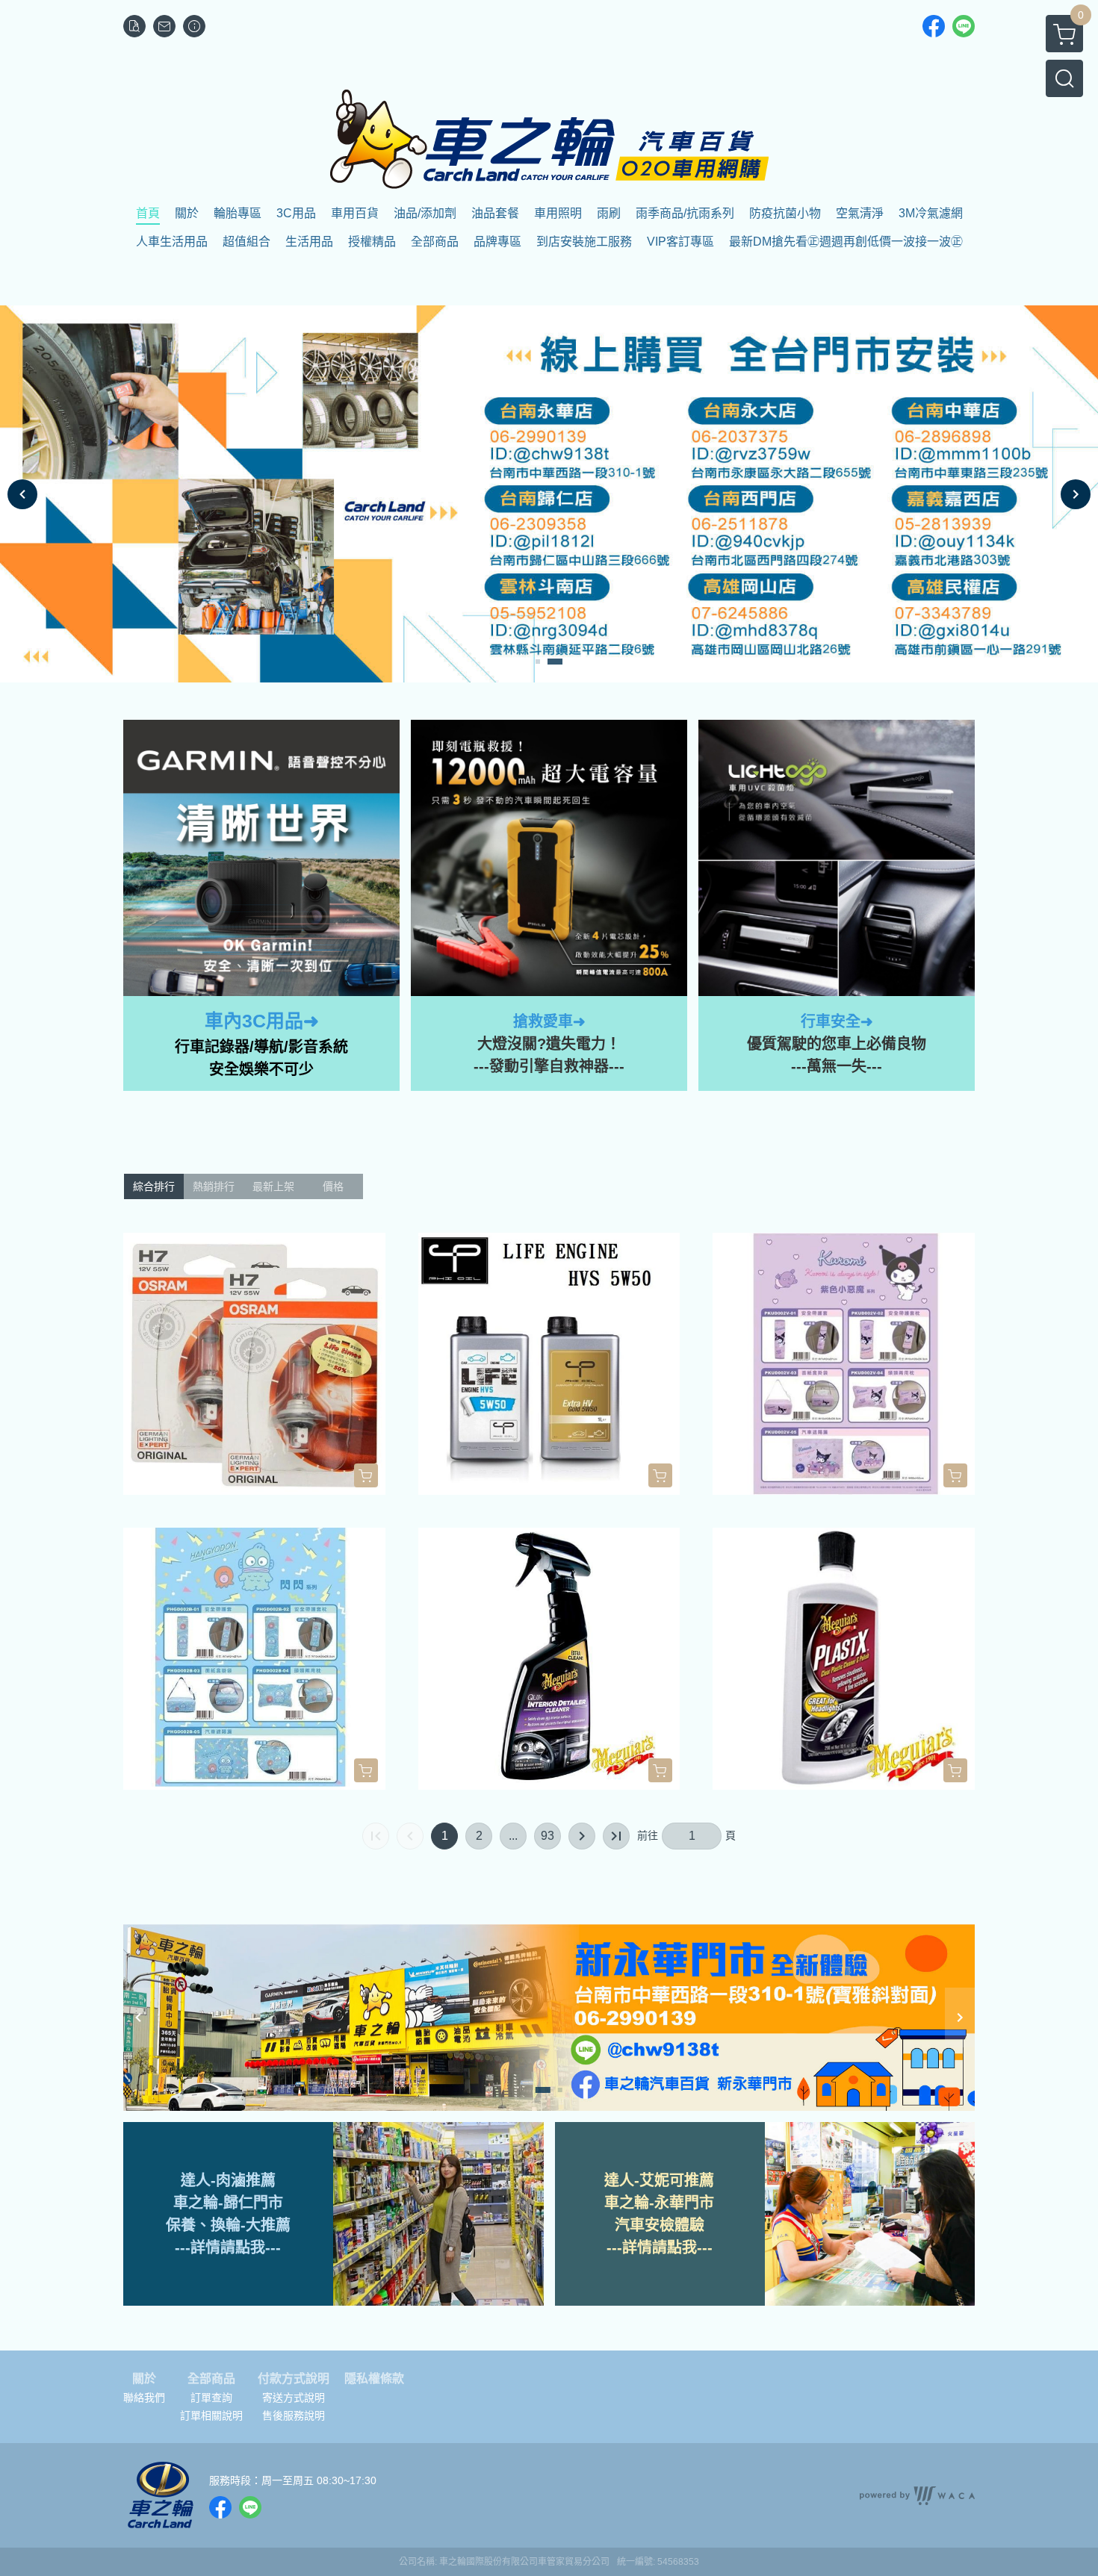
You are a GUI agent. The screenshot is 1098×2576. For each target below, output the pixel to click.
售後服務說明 (294, 2415)
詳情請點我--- (667, 2247)
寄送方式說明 (294, 2398)
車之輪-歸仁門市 (228, 2203)
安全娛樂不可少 (261, 1069)
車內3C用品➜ (262, 1021)
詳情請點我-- (233, 2247)
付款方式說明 (294, 2379)
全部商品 (211, 2379)
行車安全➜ (837, 1021)
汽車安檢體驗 (660, 2225)
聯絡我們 (144, 2398)
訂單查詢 (211, 2398)
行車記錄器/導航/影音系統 (261, 1047)
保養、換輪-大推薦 (228, 2225)
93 (548, 1836)
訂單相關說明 (211, 2415)
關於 (144, 2379)
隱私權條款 (374, 2379)
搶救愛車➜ (549, 1021)
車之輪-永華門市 (659, 2203)
